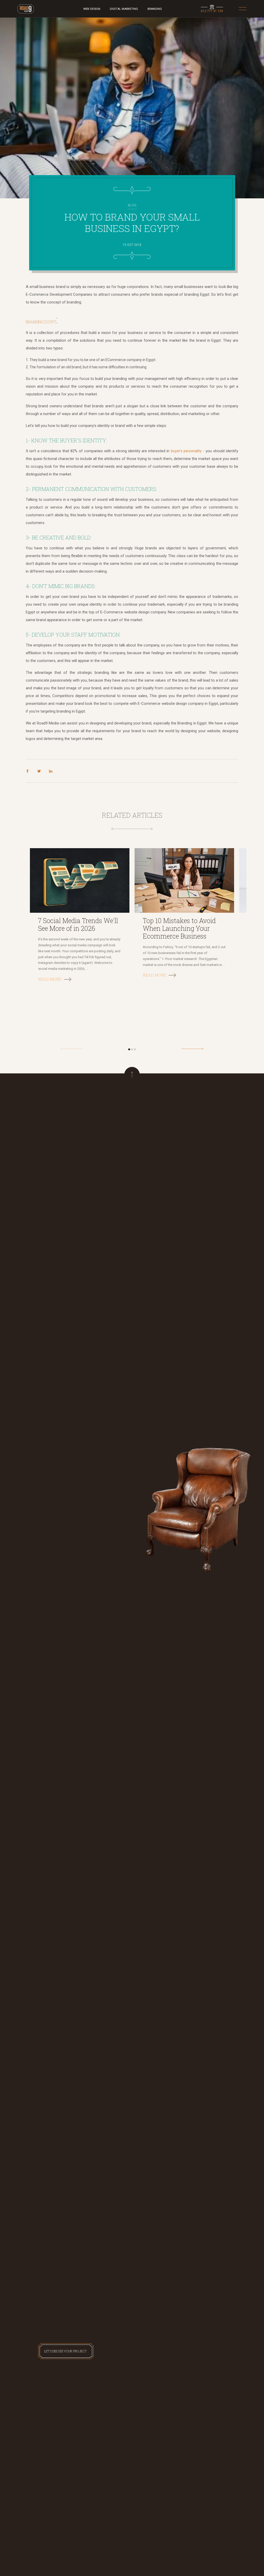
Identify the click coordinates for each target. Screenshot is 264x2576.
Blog (132, 205)
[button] (129, 1049)
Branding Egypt (41, 322)
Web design (92, 9)
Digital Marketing (124, 9)
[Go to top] (132, 1075)
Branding (155, 9)
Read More (50, 979)
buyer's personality (186, 451)
